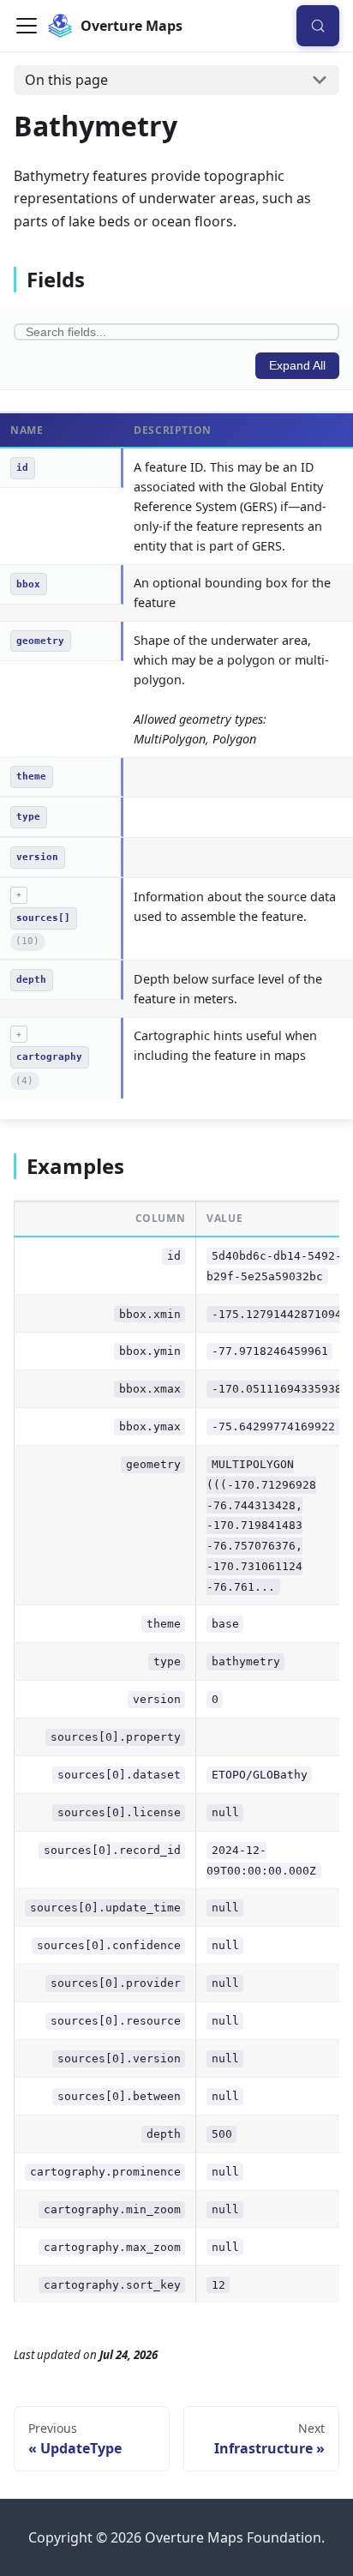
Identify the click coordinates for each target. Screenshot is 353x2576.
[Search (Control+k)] (318, 25)
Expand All (297, 366)
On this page (66, 80)
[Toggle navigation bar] (27, 26)
